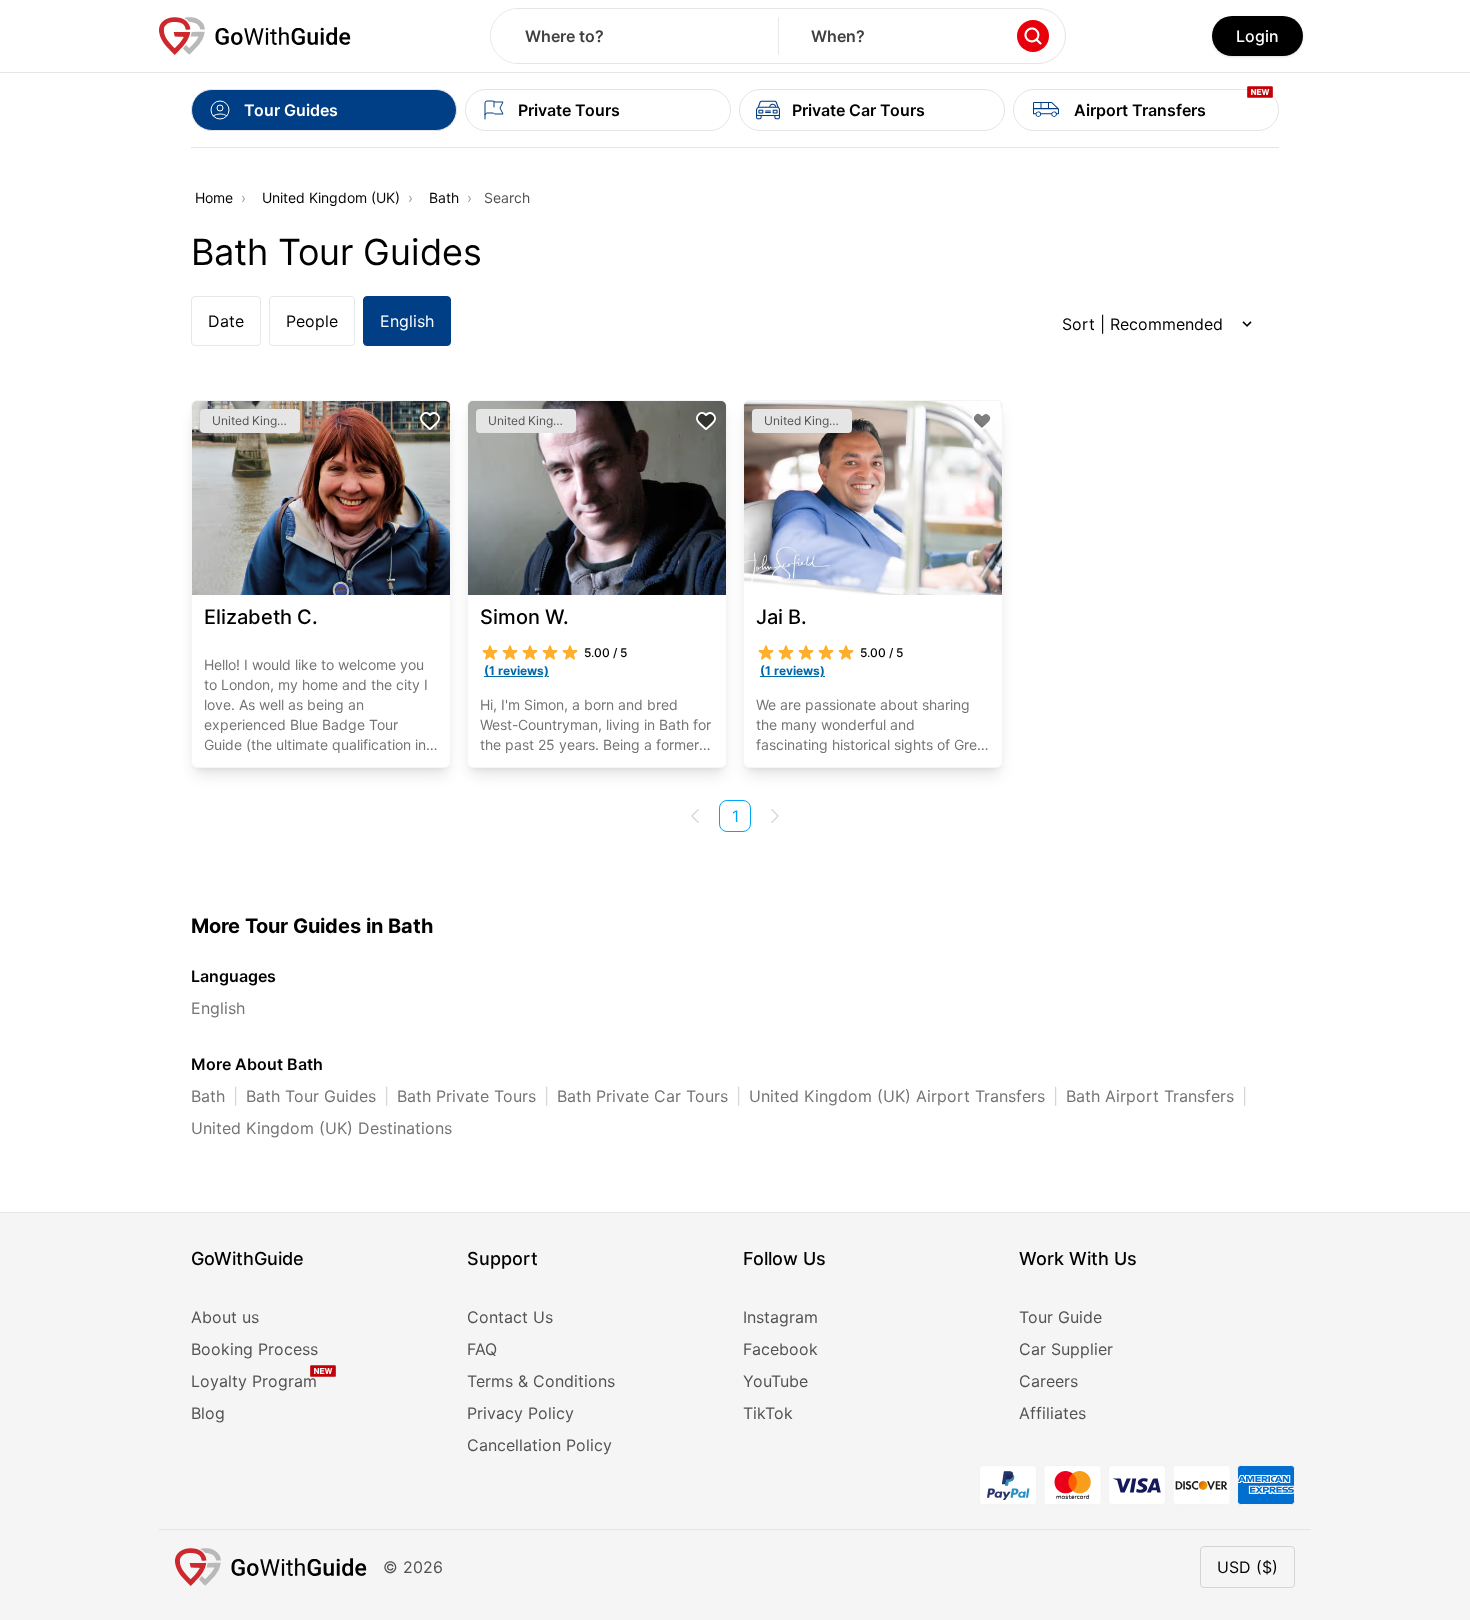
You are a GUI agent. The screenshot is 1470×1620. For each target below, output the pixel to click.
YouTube (775, 1381)
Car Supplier (1066, 1349)
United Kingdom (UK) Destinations (321, 1128)
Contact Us (510, 1317)
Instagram (780, 1317)
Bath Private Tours (466, 1096)
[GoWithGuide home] (255, 36)
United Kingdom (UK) (331, 197)
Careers (1048, 1381)
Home (214, 197)
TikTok (768, 1413)
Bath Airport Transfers (1150, 1096)
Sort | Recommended (1142, 324)
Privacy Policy (520, 1413)
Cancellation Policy (539, 1445)
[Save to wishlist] (430, 421)
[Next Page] (775, 816)
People (312, 321)
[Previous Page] (695, 816)
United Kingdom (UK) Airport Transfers (897, 1096)
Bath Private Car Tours (642, 1096)
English (407, 321)
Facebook (780, 1349)
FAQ (482, 1349)
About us (225, 1317)
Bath (444, 197)
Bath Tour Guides (311, 1096)
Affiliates (1052, 1413)
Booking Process (254, 1349)
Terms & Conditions (541, 1381)
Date (226, 321)
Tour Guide (1060, 1317)
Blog (208, 1413)
